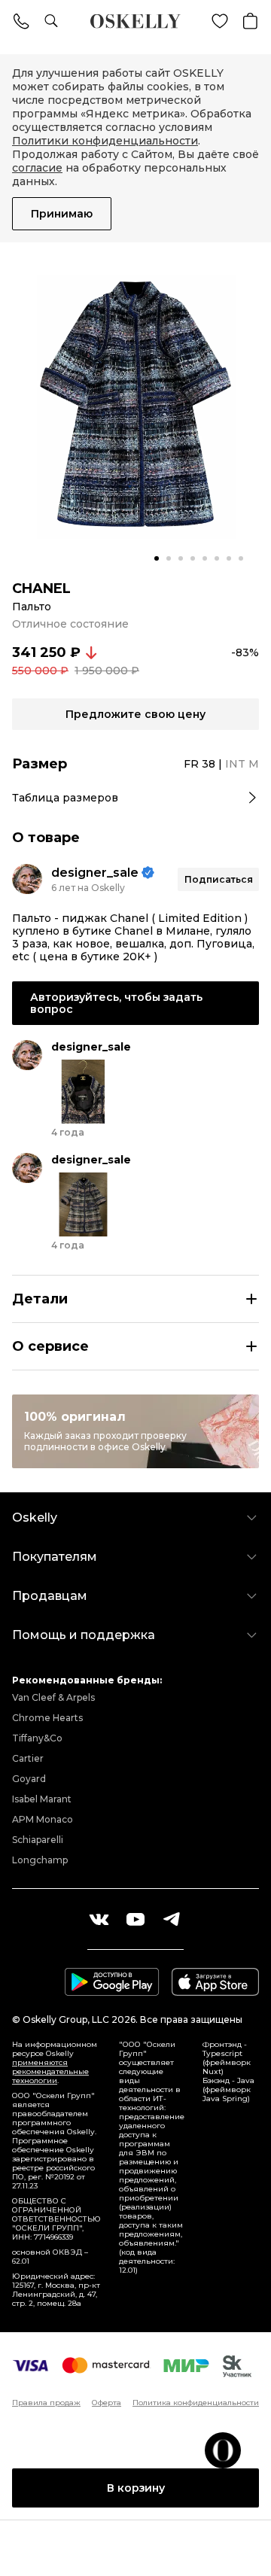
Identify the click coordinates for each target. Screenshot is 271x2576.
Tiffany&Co (37, 1738)
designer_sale (95, 873)
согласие (37, 168)
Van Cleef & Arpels (53, 1697)
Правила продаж (46, 2403)
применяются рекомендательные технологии (50, 2071)
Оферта (107, 2403)
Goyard (29, 1779)
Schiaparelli (38, 1840)
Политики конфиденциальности (105, 141)
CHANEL (41, 588)
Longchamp (40, 1860)
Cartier (28, 1758)
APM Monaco (43, 1819)
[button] (157, 558)
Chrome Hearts (47, 1718)
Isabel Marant (42, 1799)
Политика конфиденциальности (196, 2403)
